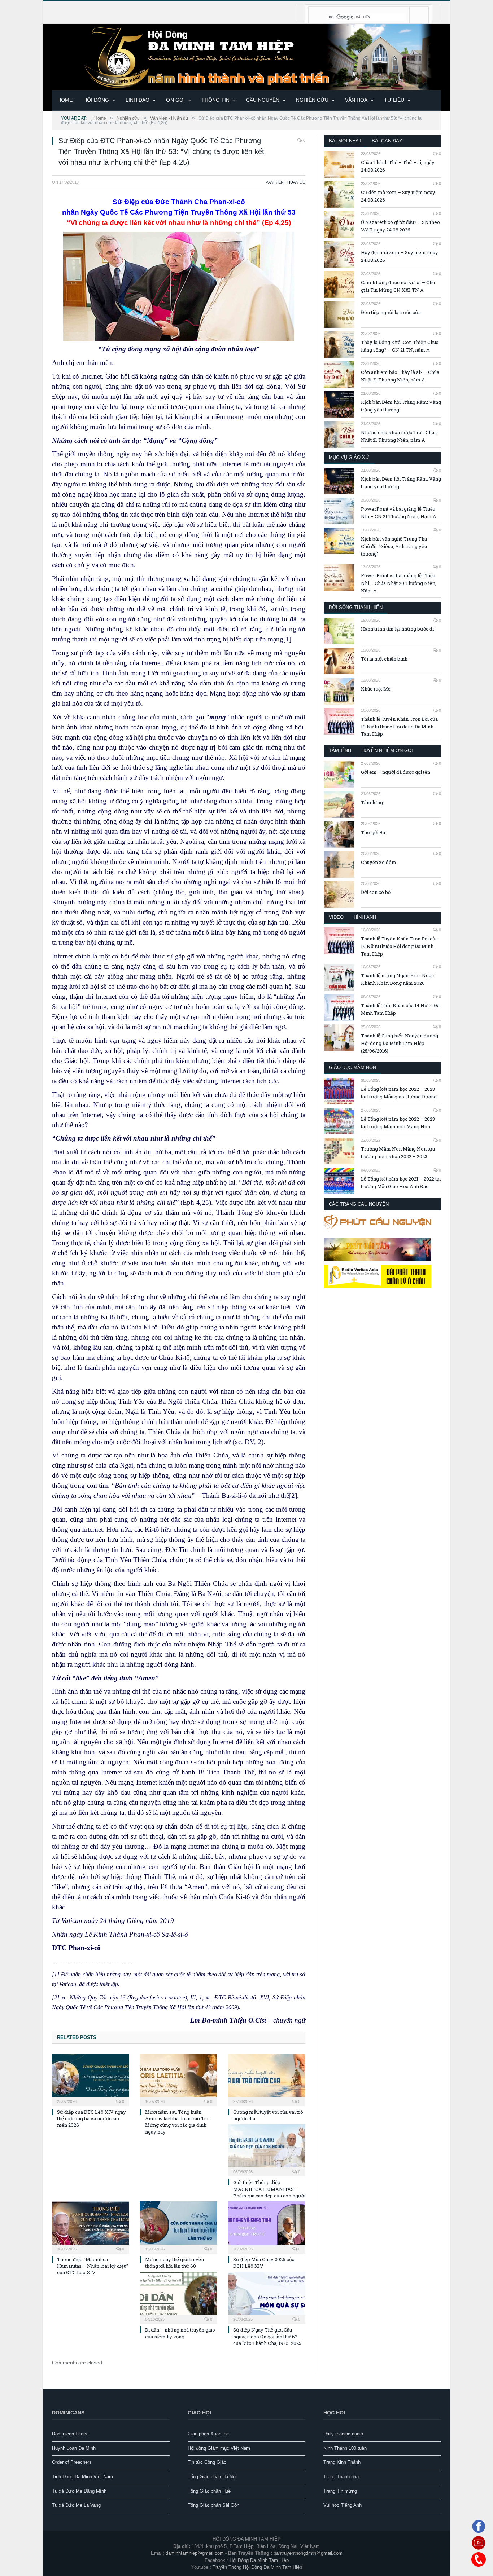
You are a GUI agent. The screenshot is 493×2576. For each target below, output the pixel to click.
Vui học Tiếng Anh (343, 2505)
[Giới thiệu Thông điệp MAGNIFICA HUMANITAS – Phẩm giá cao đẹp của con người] (267, 2149)
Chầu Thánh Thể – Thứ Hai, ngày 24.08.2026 (398, 166)
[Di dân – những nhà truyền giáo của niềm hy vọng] (179, 2297)
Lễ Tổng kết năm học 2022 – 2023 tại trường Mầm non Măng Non (398, 1123)
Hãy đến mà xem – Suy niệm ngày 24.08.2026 (400, 256)
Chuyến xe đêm (379, 862)
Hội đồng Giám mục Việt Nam (219, 2448)
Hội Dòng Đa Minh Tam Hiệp (259, 2560)
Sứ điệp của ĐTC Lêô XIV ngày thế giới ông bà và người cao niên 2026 (91, 2118)
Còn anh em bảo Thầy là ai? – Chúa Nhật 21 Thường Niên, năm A (400, 376)
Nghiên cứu (312, 100)
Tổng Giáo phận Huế (209, 2491)
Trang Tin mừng (340, 2491)
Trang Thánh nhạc (342, 2477)
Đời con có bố (376, 892)
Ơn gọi (175, 100)
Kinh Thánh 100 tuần (345, 2448)
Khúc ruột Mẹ (376, 689)
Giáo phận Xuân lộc (208, 2434)
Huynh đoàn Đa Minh (74, 2448)
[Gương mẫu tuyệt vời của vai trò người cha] (267, 2079)
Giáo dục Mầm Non (352, 1068)
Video (336, 917)
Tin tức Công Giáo (207, 2462)
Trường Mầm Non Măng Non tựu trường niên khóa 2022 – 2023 (398, 1153)
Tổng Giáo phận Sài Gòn (213, 2505)
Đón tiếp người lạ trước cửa (391, 312)
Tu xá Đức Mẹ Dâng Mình (79, 2491)
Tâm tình (340, 751)
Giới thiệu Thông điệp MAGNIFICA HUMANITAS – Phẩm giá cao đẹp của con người (269, 2189)
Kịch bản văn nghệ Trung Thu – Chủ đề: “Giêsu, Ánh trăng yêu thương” (396, 546)
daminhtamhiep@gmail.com (195, 2553)
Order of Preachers (72, 2462)
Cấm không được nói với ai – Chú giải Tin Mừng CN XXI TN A (398, 286)
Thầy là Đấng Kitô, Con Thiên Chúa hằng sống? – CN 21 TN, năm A (400, 346)
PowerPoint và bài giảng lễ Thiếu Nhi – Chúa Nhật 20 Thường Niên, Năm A (399, 583)
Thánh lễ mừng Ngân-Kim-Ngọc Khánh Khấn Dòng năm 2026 (397, 979)
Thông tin (215, 100)
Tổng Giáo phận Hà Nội (212, 2477)
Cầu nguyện (263, 100)
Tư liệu (394, 100)
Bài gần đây (387, 141)
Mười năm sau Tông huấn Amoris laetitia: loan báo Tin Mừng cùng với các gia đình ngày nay (177, 2122)
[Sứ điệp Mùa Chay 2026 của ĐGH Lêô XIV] (267, 2227)
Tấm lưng (372, 802)
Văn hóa (356, 100)
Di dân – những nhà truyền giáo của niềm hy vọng (180, 2333)
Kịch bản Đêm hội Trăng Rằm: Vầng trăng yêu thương (401, 406)
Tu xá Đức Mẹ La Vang (76, 2505)
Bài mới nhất (345, 141)
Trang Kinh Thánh (342, 2462)
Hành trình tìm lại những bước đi (397, 629)
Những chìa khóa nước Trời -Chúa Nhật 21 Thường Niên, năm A (399, 436)
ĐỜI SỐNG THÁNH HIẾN (356, 607)
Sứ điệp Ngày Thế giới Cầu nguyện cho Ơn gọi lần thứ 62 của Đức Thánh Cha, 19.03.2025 (267, 2336)
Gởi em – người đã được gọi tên (396, 772)
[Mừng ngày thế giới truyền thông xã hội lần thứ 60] (179, 2227)
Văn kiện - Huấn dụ (285, 182)
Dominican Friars (70, 2434)
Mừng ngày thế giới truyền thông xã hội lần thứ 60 (174, 2263)
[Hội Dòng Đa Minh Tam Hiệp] (247, 56)
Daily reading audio (343, 2434)
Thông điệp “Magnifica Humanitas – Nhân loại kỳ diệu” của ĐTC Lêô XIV (93, 2266)
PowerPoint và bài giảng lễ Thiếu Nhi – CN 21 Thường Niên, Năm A (399, 513)
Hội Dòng (96, 100)
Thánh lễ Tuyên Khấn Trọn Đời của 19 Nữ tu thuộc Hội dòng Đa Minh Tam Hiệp (399, 727)
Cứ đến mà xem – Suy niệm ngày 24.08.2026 (398, 196)
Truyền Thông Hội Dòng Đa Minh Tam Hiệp (257, 2567)
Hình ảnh (365, 917)
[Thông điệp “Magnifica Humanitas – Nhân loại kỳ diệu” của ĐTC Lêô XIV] (91, 2227)
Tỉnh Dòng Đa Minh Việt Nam (82, 2477)
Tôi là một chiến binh (384, 659)
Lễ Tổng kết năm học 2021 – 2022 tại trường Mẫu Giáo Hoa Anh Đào (401, 1183)
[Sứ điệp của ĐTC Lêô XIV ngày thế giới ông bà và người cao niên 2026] (91, 2079)
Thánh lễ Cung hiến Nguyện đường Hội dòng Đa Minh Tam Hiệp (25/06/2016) (400, 1043)
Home (65, 100)
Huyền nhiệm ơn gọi (387, 751)
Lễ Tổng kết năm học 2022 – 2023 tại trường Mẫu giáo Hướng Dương (399, 1093)
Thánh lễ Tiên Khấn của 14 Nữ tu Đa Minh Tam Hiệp (400, 1009)
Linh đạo (138, 100)
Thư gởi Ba (373, 832)
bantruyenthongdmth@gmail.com (308, 2553)
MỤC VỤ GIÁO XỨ (349, 457)
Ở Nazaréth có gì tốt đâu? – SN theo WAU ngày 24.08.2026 (400, 226)
